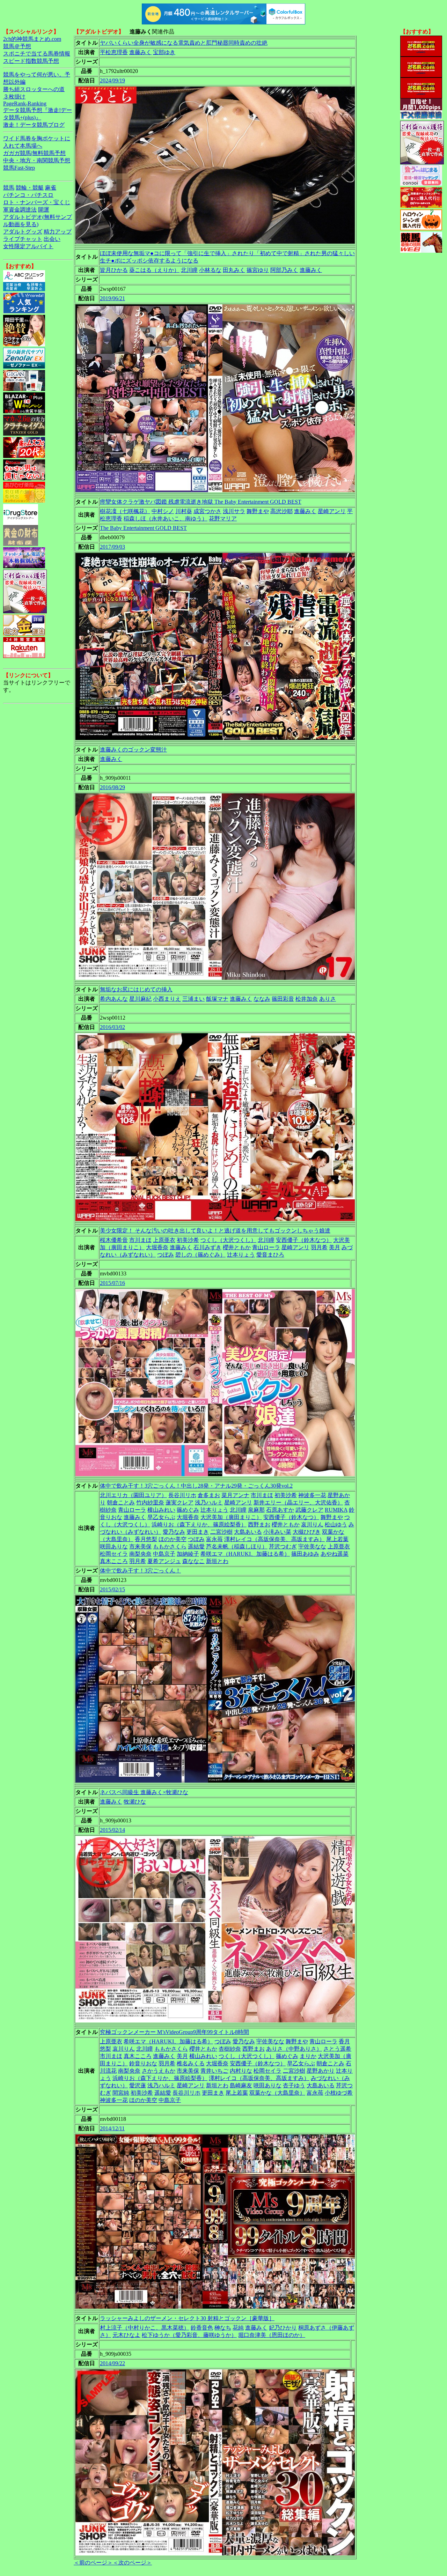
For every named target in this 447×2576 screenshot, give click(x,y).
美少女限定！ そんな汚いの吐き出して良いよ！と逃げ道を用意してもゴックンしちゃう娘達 (215, 1231)
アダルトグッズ (23, 232)
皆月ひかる (114, 270)
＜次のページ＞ (132, 2563)
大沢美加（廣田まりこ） (231, 1517)
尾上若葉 (337, 1539)
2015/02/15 (112, 1589)
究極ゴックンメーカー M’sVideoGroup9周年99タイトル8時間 (174, 2032)
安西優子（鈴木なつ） (304, 1240)
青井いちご (214, 2071)
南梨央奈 (140, 1554)
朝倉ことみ (121, 1502)
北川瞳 (189, 270)
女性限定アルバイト (28, 246)
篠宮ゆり (258, 270)
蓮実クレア (179, 1502)
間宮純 (121, 2093)
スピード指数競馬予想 (31, 61)
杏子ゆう (294, 2085)
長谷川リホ (182, 1495)
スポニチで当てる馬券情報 (37, 54)
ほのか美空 (173, 1539)
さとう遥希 (337, 2049)
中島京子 (164, 1554)
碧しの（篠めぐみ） (200, 1255)
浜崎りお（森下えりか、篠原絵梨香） (199, 1524)
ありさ (328, 999)
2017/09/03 (112, 547)
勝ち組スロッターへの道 (34, 89)
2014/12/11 (112, 2128)
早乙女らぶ (161, 1517)
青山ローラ (266, 1247)
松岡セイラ (114, 1554)
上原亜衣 (164, 1240)
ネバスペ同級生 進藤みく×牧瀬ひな (144, 1792)
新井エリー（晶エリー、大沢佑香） (298, 1502)
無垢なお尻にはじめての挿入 (136, 989)
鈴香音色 (202, 2328)
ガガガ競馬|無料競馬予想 (34, 153)
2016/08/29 (112, 787)
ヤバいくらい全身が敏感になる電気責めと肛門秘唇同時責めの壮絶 (184, 43)
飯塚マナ (217, 999)
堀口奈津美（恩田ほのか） (272, 2335)
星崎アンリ (332, 511)
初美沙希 (188, 1240)
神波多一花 (312, 1495)
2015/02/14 (112, 1830)
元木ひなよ (126, 2335)
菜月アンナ (235, 1495)
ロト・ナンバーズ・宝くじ (37, 202)
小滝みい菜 (277, 1532)
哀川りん (312, 1524)
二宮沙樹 (221, 1532)
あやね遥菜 (335, 1554)
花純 (238, 2328)
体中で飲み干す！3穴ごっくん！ (140, 1571)
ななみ (262, 999)
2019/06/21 (112, 298)
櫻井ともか (237, 1247)
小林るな (210, 270)
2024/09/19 (112, 80)
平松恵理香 (114, 52)
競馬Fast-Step (19, 168)
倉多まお (209, 1495)
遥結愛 (196, 1546)
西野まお (259, 1524)
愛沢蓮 (138, 2085)
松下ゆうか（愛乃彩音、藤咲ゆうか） (189, 2335)
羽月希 (319, 1247)
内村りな (241, 2071)
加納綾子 (188, 1554)
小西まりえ (167, 999)
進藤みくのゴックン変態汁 (133, 750)
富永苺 (214, 1539)
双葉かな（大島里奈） (277, 2093)
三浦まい (193, 999)
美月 (335, 1247)
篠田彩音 (283, 999)
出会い (52, 239)
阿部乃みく (284, 270)
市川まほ (140, 1240)
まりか (308, 2056)
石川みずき (207, 1247)
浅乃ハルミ (209, 1502)
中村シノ (163, 511)
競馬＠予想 (17, 46)
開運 (44, 210)
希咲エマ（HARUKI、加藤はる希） (245, 1554)
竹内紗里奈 (150, 1502)
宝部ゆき (164, 52)
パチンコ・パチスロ (28, 195)
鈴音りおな (143, 2063)
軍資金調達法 (20, 210)
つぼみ (166, 1255)
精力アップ (58, 232)
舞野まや (258, 511)
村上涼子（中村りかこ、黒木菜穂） (145, 2328)
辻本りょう (241, 1255)
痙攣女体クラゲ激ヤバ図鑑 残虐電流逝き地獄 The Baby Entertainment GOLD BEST (201, 502)
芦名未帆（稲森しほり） (237, 1546)
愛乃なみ (174, 1532)
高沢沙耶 (281, 511)
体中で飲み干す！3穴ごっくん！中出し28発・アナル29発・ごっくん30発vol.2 (196, 1486)
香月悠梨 (146, 1539)
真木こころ (114, 1561)
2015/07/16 (112, 1283)
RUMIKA (336, 1510)
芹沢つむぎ (283, 1546)
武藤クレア (309, 1510)
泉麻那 (256, 1510)
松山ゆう (336, 1524)
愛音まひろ (270, 1255)
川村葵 (184, 511)
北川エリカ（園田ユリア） (133, 1495)
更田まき (198, 1532)
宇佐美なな (312, 1546)
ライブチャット (23, 239)
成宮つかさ (207, 511)
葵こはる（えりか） (154, 270)
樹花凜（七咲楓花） (125, 511)
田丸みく (234, 270)
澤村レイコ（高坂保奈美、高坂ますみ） (274, 1539)
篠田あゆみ (305, 1554)
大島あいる (248, 1532)
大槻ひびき (307, 1532)
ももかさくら (170, 1546)
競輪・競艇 (30, 188)
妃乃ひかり (283, 2328)
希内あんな (114, 999)
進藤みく (140, 52)
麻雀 (51, 188)
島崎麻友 (241, 2085)
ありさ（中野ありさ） (294, 2049)
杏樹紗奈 (230, 2049)
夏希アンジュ (164, 1561)
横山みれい (161, 1510)
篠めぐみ (188, 1510)
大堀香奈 (157, 1247)
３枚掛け (14, 97)
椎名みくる (191, 2063)
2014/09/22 (112, 2363)
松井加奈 (307, 999)
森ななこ (193, 1561)
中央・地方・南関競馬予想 (37, 160)
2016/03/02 (112, 1027)
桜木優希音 (114, 1240)
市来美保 (140, 1546)
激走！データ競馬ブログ (34, 125)
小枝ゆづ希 (339, 2093)
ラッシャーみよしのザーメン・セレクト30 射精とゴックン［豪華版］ (187, 2318)
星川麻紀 (140, 999)
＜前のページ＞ (93, 2563)
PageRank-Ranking (25, 103)
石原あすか (280, 1510)
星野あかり (321, 2071)
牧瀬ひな (135, 1802)
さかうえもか (159, 2071)
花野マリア (223, 519)
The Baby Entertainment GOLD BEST (143, 528)
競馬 (9, 188)
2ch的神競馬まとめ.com (32, 39)
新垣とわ (217, 1561)
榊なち (223, 2328)
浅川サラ (234, 511)
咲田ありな (114, 1546)
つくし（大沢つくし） (228, 1240)
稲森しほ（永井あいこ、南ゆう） (166, 519)
